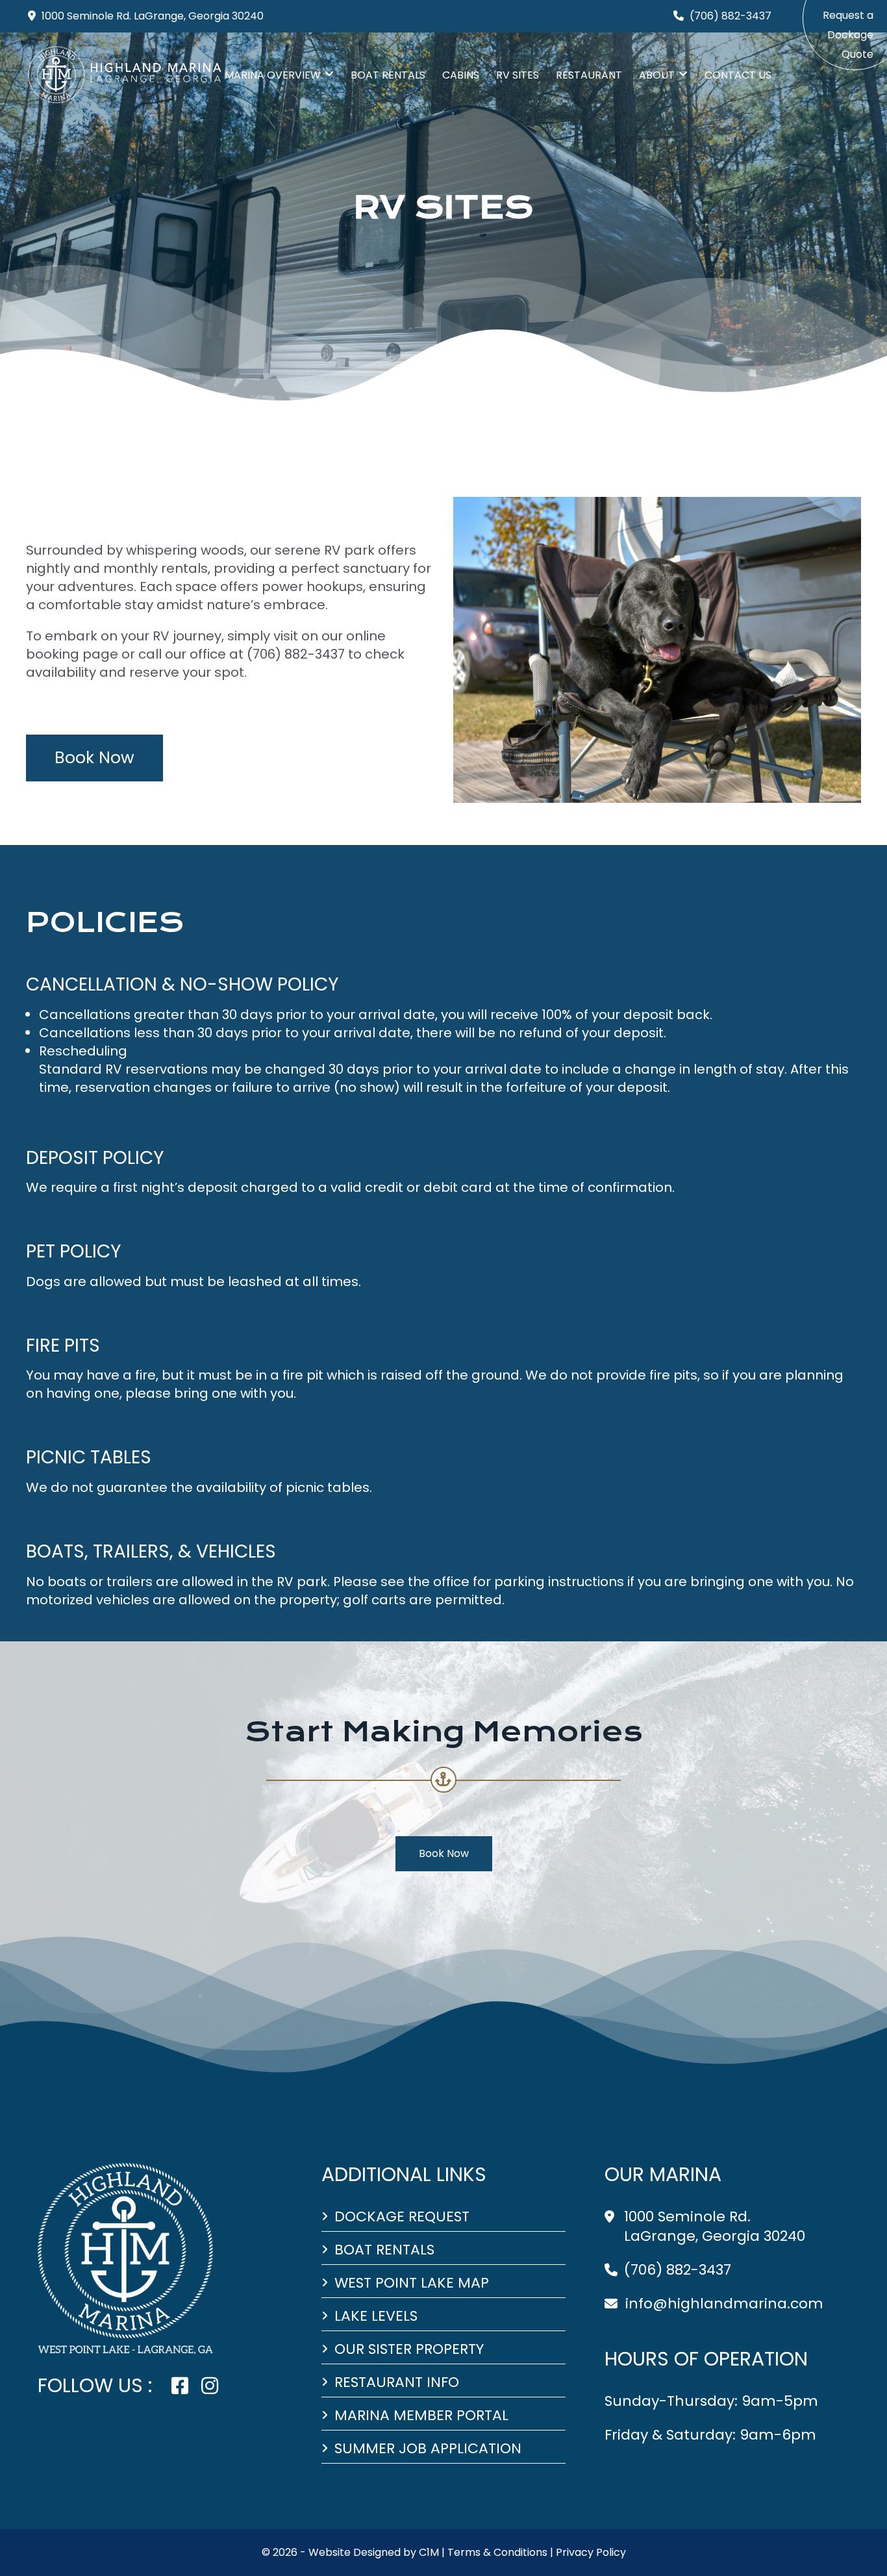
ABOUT (657, 75)
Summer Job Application (428, 2449)
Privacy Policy (591, 2552)
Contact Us (738, 75)
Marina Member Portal (421, 2416)
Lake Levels (376, 2316)
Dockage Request (402, 2217)
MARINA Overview (273, 75)
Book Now (94, 758)
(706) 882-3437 (678, 2270)
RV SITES (518, 75)
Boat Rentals (388, 75)
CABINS (461, 75)
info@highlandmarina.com (724, 2304)
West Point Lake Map (412, 2283)
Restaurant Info (397, 2382)
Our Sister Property (409, 2349)
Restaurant (589, 75)
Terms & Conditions (497, 2552)
